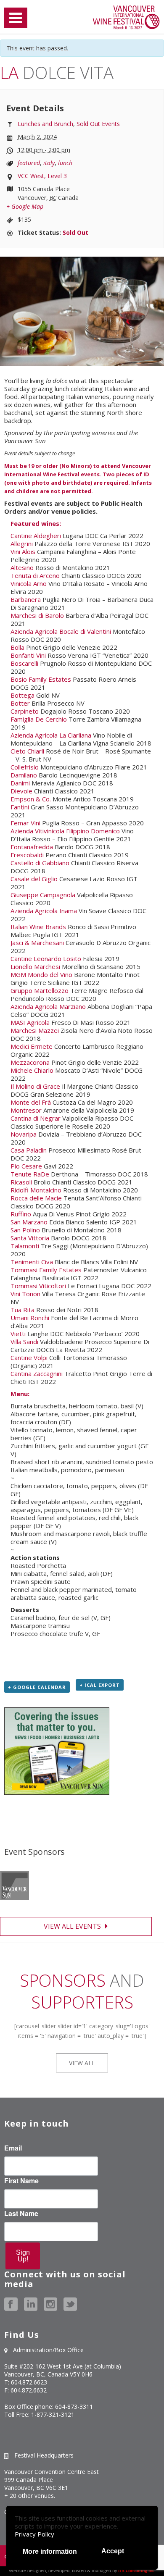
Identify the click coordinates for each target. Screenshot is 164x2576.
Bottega (22, 695)
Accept (113, 2551)
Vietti (18, 1334)
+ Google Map (25, 206)
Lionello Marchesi (35, 966)
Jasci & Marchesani (37, 943)
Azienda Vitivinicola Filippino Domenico (65, 831)
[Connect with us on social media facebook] (11, 2304)
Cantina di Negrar (36, 1118)
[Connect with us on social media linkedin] (31, 2304)
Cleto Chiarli (27, 751)
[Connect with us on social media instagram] (50, 2304)
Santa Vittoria (30, 1238)
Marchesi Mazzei (35, 1030)
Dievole (21, 791)
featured (29, 163)
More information (50, 2551)
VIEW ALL (82, 2063)
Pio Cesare (26, 1166)
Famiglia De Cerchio (39, 719)
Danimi (20, 783)
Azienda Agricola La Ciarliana (51, 735)
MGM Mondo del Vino (41, 974)
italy (49, 163)
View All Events (73, 1926)
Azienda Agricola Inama (44, 911)
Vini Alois (23, 551)
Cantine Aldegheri (36, 536)
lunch (65, 163)
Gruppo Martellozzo (40, 990)
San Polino (25, 1230)
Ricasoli (21, 1182)
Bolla (17, 647)
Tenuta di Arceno (35, 575)
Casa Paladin (29, 1150)
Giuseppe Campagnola (43, 895)
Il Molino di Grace (35, 1086)
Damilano (24, 775)
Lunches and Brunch (45, 124)
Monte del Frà (31, 1102)
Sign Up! (23, 2256)
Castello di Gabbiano (40, 863)
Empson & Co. (31, 799)
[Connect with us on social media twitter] (70, 2304)
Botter (20, 703)
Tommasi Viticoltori (38, 1286)
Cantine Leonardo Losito (46, 958)
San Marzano (29, 1222)
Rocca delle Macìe (36, 1198)
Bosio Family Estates (41, 679)
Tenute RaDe (30, 1174)
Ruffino (21, 1214)
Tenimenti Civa (32, 1262)
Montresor (26, 1110)
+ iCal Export (100, 1685)
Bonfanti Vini (28, 655)
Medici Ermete (32, 1046)
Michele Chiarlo (32, 1070)
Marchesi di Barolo (37, 615)
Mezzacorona (30, 1062)
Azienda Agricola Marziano (48, 1006)
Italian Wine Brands (38, 927)
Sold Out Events (98, 124)
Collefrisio (25, 767)
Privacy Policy (34, 2534)
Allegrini (22, 544)
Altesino (22, 567)
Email (13, 2148)
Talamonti (25, 1246)
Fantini (20, 807)
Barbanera (26, 599)
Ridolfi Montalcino (36, 1190)
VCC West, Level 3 (42, 176)
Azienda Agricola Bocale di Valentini (61, 631)
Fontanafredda (32, 847)
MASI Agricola (30, 1022)
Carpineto (25, 711)
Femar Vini (25, 823)
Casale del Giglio (34, 879)
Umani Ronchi (30, 1318)
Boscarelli (24, 663)
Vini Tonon (25, 1294)
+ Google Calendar (37, 1687)
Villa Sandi (24, 1342)
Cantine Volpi (29, 1358)
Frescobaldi (27, 855)
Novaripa (24, 1134)
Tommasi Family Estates (46, 1270)
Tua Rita (22, 1310)
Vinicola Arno (29, 583)
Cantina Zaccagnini (37, 1373)
